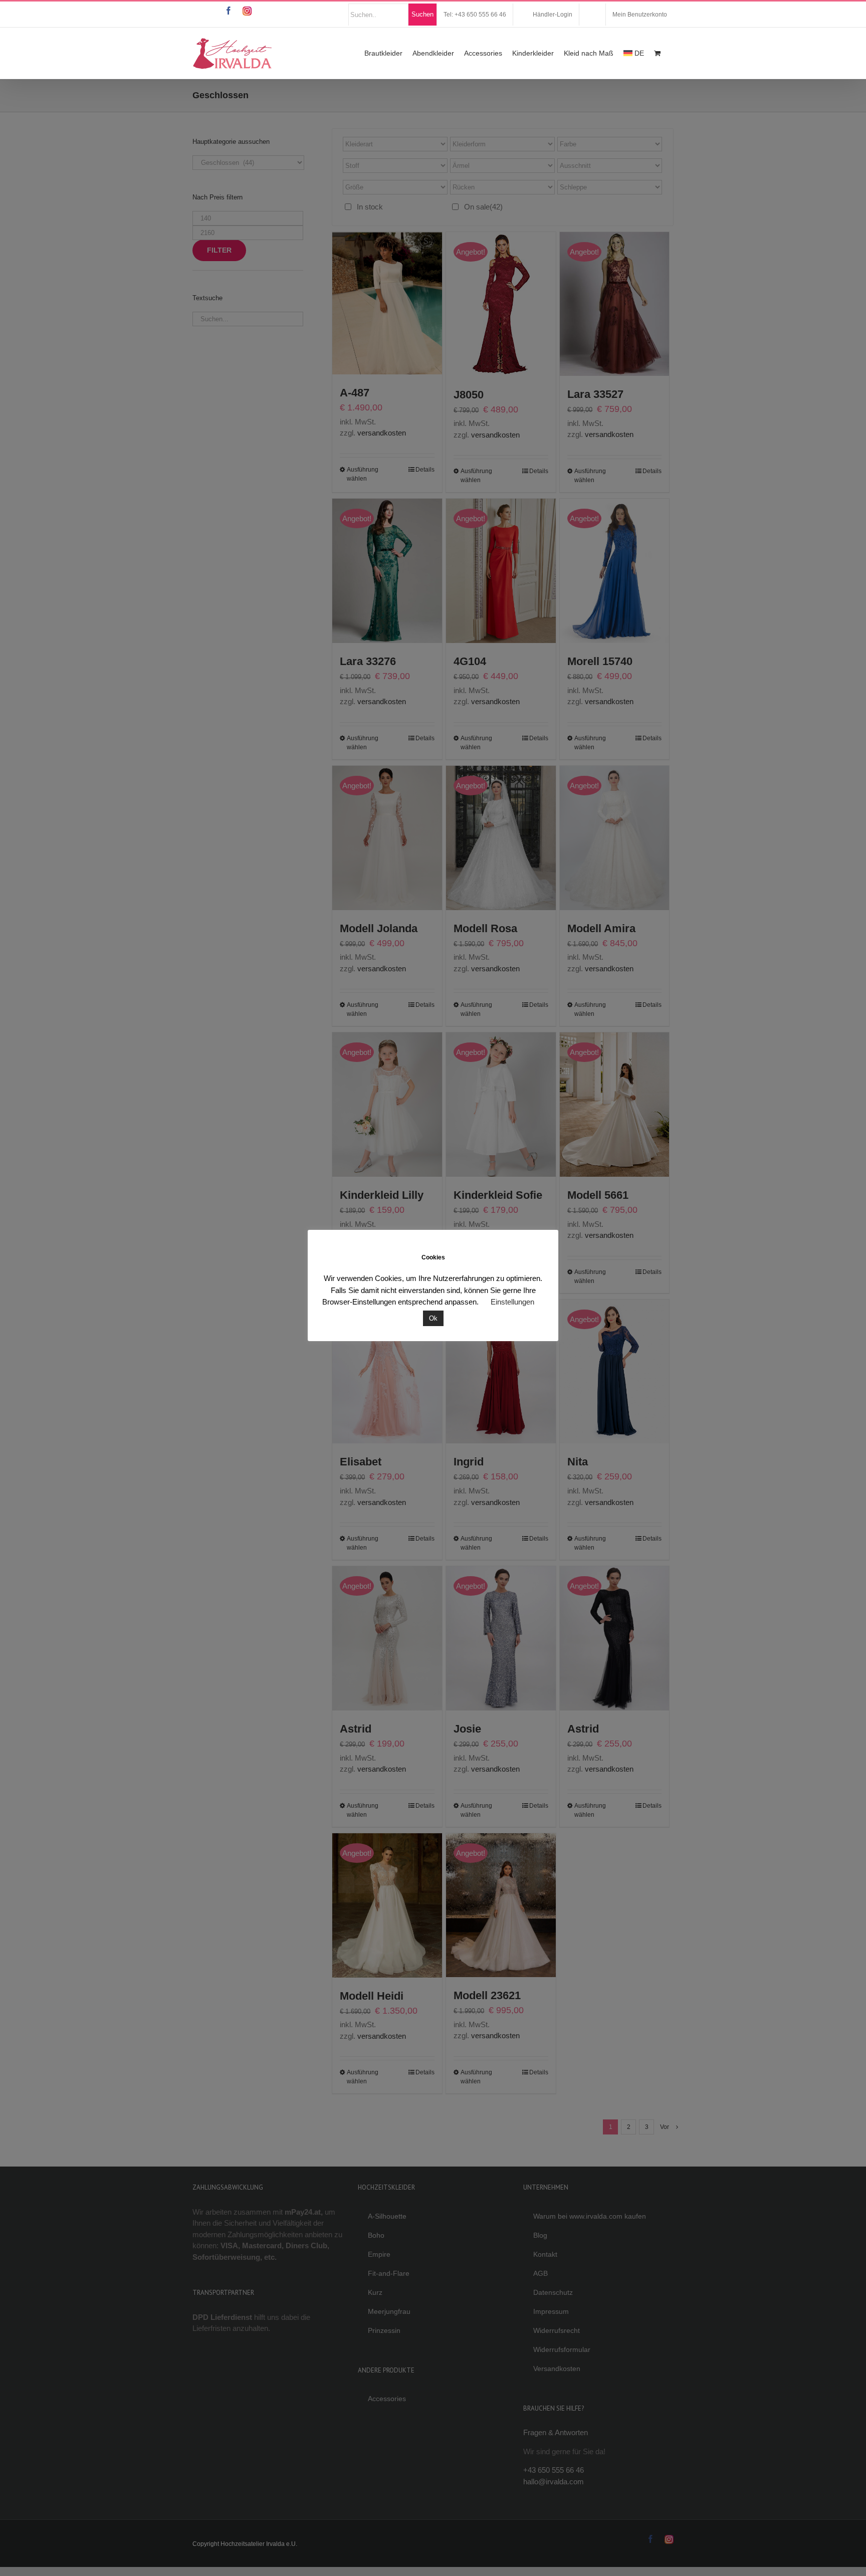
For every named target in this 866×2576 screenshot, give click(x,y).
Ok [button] (433, 1318)
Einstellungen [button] (512, 1302)
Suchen (422, 14)
